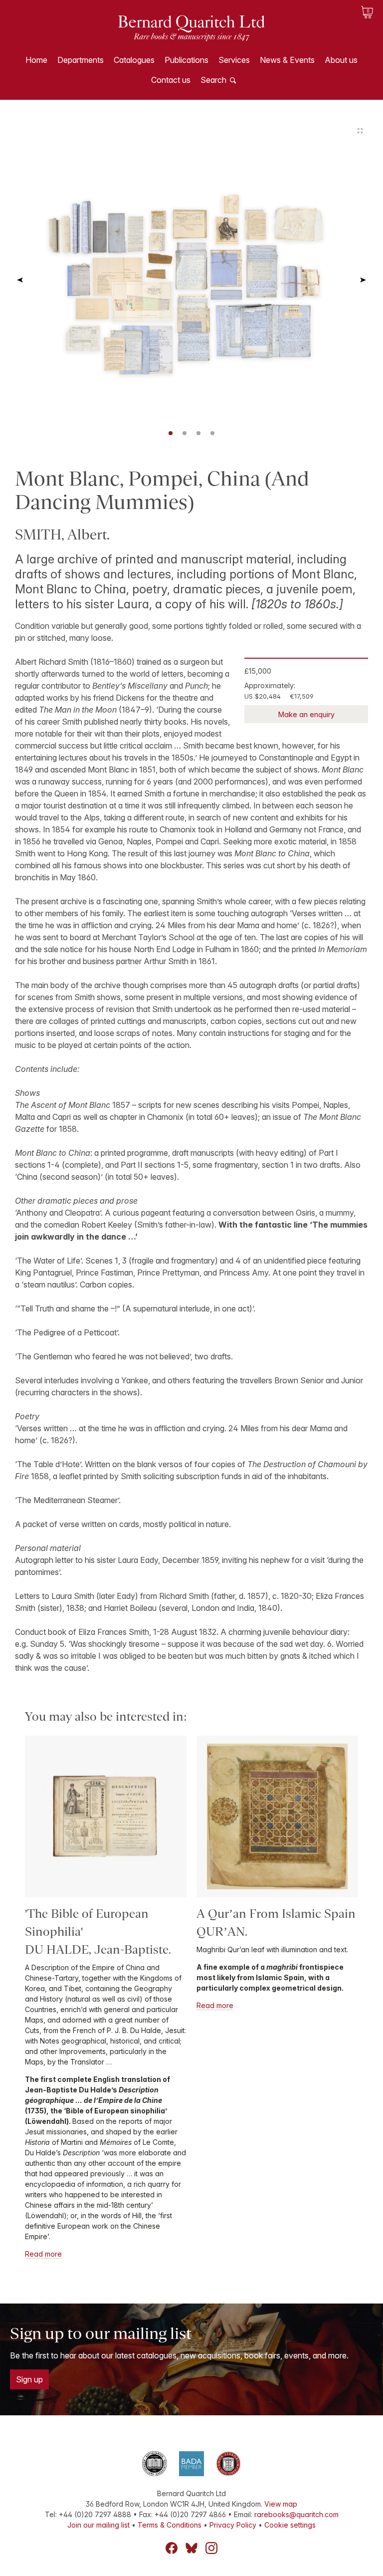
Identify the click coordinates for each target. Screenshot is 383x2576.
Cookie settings (290, 2525)
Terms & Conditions (170, 2525)
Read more (43, 2254)
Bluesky (191, 2548)
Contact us (171, 80)
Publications (187, 60)
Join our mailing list (98, 2525)
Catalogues (134, 60)
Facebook (172, 2548)
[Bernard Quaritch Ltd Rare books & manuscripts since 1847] (191, 35)
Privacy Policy (233, 2525)
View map (281, 2504)
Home (36, 60)
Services (234, 60)
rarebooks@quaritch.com (296, 2514)
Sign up (29, 2379)
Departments (81, 60)
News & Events (287, 60)
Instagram (211, 2548)
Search (213, 80)
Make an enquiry (306, 714)
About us (341, 60)
